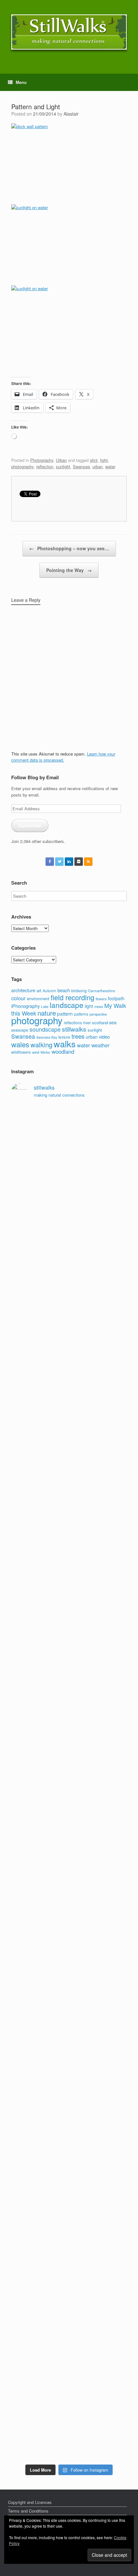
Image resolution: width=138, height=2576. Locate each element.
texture (64, 1037)
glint (94, 460)
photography (22, 466)
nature (47, 1013)
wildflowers (21, 1052)
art (39, 990)
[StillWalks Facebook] (50, 862)
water (110, 466)
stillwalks (74, 1029)
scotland (100, 1022)
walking (41, 1045)
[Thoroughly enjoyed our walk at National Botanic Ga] (69, 1343)
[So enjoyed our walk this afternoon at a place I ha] (69, 1478)
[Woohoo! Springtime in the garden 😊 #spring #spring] (69, 1410)
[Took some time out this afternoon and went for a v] (69, 1546)
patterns (81, 1014)
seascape (20, 1030)
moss (99, 1006)
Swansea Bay (47, 1037)
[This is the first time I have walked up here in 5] (69, 1139)
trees (78, 1036)
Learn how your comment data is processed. (63, 757)
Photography (42, 460)
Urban (61, 460)
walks (65, 1044)
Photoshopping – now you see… (69, 548)
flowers (101, 999)
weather (100, 1045)
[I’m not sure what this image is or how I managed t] (69, 1885)
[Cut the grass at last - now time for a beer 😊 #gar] (69, 2156)
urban (98, 466)
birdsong (79, 990)
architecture (23, 990)
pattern (65, 1013)
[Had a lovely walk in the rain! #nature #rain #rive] (69, 1207)
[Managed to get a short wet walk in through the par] (69, 1749)
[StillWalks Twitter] (59, 862)
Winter (45, 1052)
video (104, 1037)
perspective (98, 1014)
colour (18, 998)
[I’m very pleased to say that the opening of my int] (69, 1614)
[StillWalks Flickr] (79, 862)
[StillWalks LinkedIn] (69, 862)
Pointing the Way (69, 570)
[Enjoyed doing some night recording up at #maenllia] (69, 1952)
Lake (45, 1006)
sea (113, 1022)
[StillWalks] (69, 32)
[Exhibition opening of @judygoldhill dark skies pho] (69, 1817)
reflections (73, 1022)
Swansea (81, 466)
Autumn (49, 990)
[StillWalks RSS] (88, 862)
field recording (73, 997)
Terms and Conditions (28, 2511)
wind (36, 1052)
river (87, 1023)
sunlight (63, 466)
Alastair (71, 114)
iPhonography (26, 1006)
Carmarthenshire (101, 991)
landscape (67, 1005)
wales (20, 1044)
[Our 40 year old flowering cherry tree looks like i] (69, 1275)
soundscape (45, 1029)
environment (38, 998)
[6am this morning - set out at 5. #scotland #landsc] (69, 2088)
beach (64, 990)
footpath (116, 998)
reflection (45, 466)
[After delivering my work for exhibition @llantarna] (69, 2427)
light (104, 460)
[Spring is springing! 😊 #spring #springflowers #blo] (69, 2224)
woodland (63, 1051)
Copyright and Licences (30, 2502)
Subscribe (30, 825)
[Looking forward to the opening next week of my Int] (69, 1681)
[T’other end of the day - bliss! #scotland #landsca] (69, 2020)
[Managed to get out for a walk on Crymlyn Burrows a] (69, 2291)
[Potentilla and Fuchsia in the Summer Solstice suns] (69, 2359)
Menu (21, 82)
